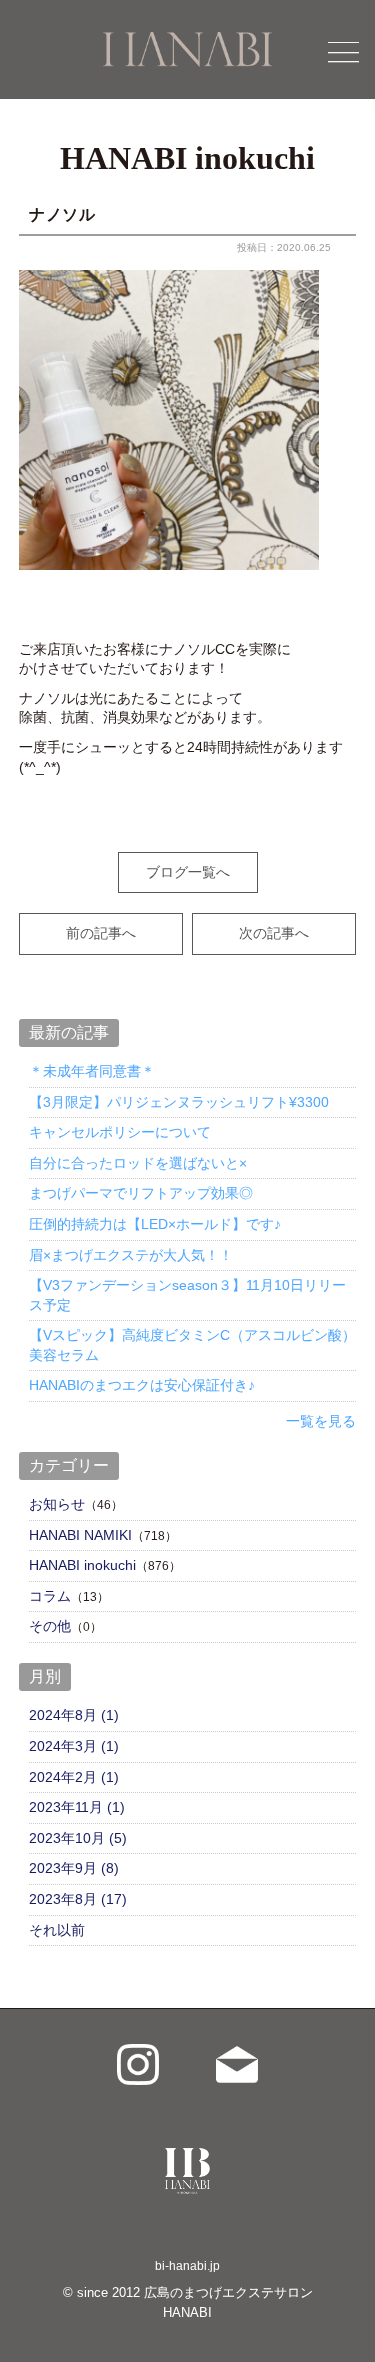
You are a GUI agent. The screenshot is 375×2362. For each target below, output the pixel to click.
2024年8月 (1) (74, 1715)
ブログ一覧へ (188, 872)
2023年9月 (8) (74, 1868)
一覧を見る (321, 1421)
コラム (50, 1596)
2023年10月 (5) (78, 1838)
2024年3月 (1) (74, 1746)
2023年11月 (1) (77, 1807)
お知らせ (57, 1504)
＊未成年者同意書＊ (92, 1071)
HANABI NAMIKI (80, 1535)
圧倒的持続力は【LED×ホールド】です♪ (155, 1224)
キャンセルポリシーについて (120, 1132)
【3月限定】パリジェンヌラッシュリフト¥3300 (179, 1102)
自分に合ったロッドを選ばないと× (138, 1163)
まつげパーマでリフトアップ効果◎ (141, 1193)
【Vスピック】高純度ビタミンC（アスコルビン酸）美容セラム (192, 1345)
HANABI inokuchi (82, 1565)
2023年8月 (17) (78, 1899)
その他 (50, 1626)
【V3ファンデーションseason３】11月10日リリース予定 (187, 1295)
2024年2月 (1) (74, 1777)
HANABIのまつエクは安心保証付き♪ (142, 1385)
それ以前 (57, 1930)
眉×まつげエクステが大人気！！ (131, 1255)
